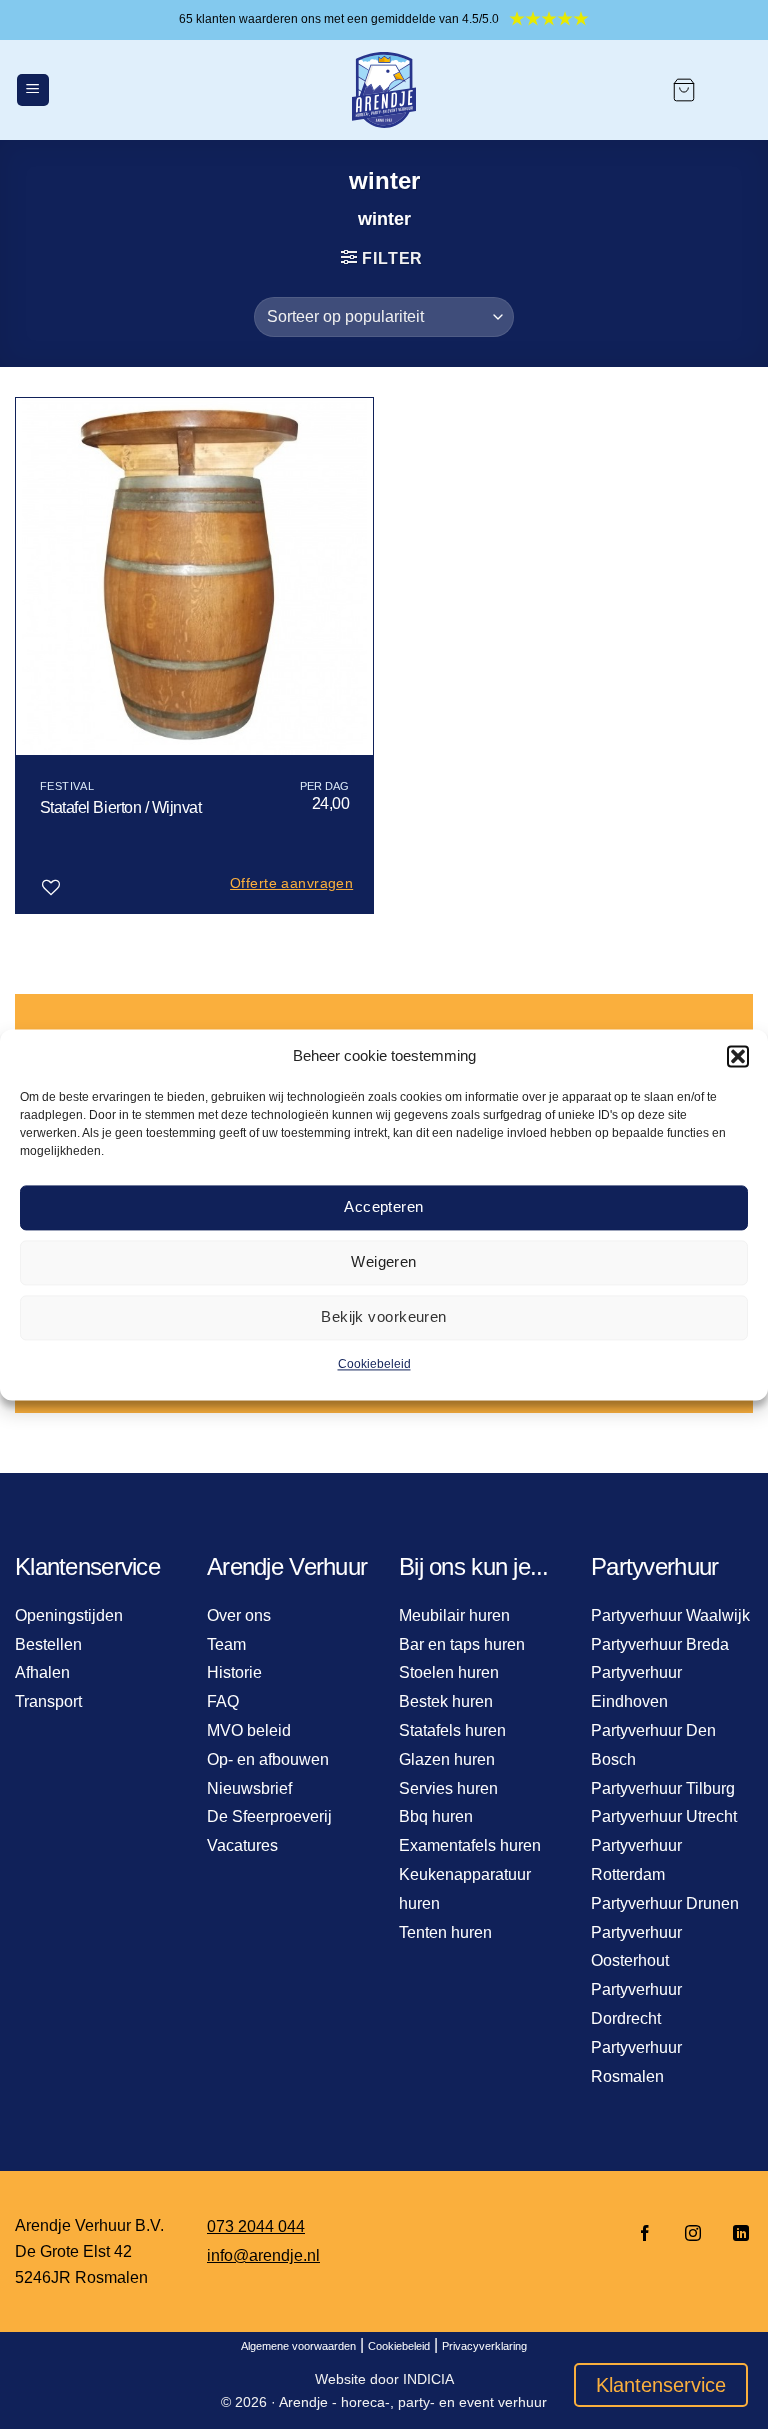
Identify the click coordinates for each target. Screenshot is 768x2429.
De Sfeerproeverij (269, 1816)
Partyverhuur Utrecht (664, 1816)
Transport (48, 1701)
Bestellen (48, 1644)
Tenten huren (445, 1932)
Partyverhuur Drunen (665, 1903)
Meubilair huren (454, 1615)
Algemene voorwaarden (298, 2346)
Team (226, 1644)
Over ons (239, 1615)
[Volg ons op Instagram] (693, 2234)
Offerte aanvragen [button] (291, 883)
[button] (738, 1056)
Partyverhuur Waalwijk (670, 1615)
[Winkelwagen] (684, 90)
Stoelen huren (449, 1672)
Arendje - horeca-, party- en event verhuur (413, 2402)
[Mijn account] (734, 90)
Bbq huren (436, 1816)
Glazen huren (447, 1759)
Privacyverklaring (484, 2346)
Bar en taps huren (462, 1644)
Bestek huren (446, 1701)
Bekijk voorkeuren (384, 1316)
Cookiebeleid (374, 1364)
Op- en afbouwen (268, 1759)
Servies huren (448, 1788)
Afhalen (42, 1672)
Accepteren (384, 1206)
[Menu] (33, 90)
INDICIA (428, 2379)
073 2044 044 (256, 2226)
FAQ (223, 1701)
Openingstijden (69, 1615)
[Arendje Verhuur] (384, 90)
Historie (234, 1672)
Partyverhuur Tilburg (663, 1788)
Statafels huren (452, 1730)
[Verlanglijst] (51, 888)
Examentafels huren (470, 1845)
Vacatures (242, 1845)
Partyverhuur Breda (660, 1644)
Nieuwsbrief (249, 1788)
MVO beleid (249, 1730)
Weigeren (384, 1261)
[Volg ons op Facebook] (645, 2234)
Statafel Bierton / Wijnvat (121, 807)
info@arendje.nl (263, 2255)
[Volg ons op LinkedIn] (735, 2234)
